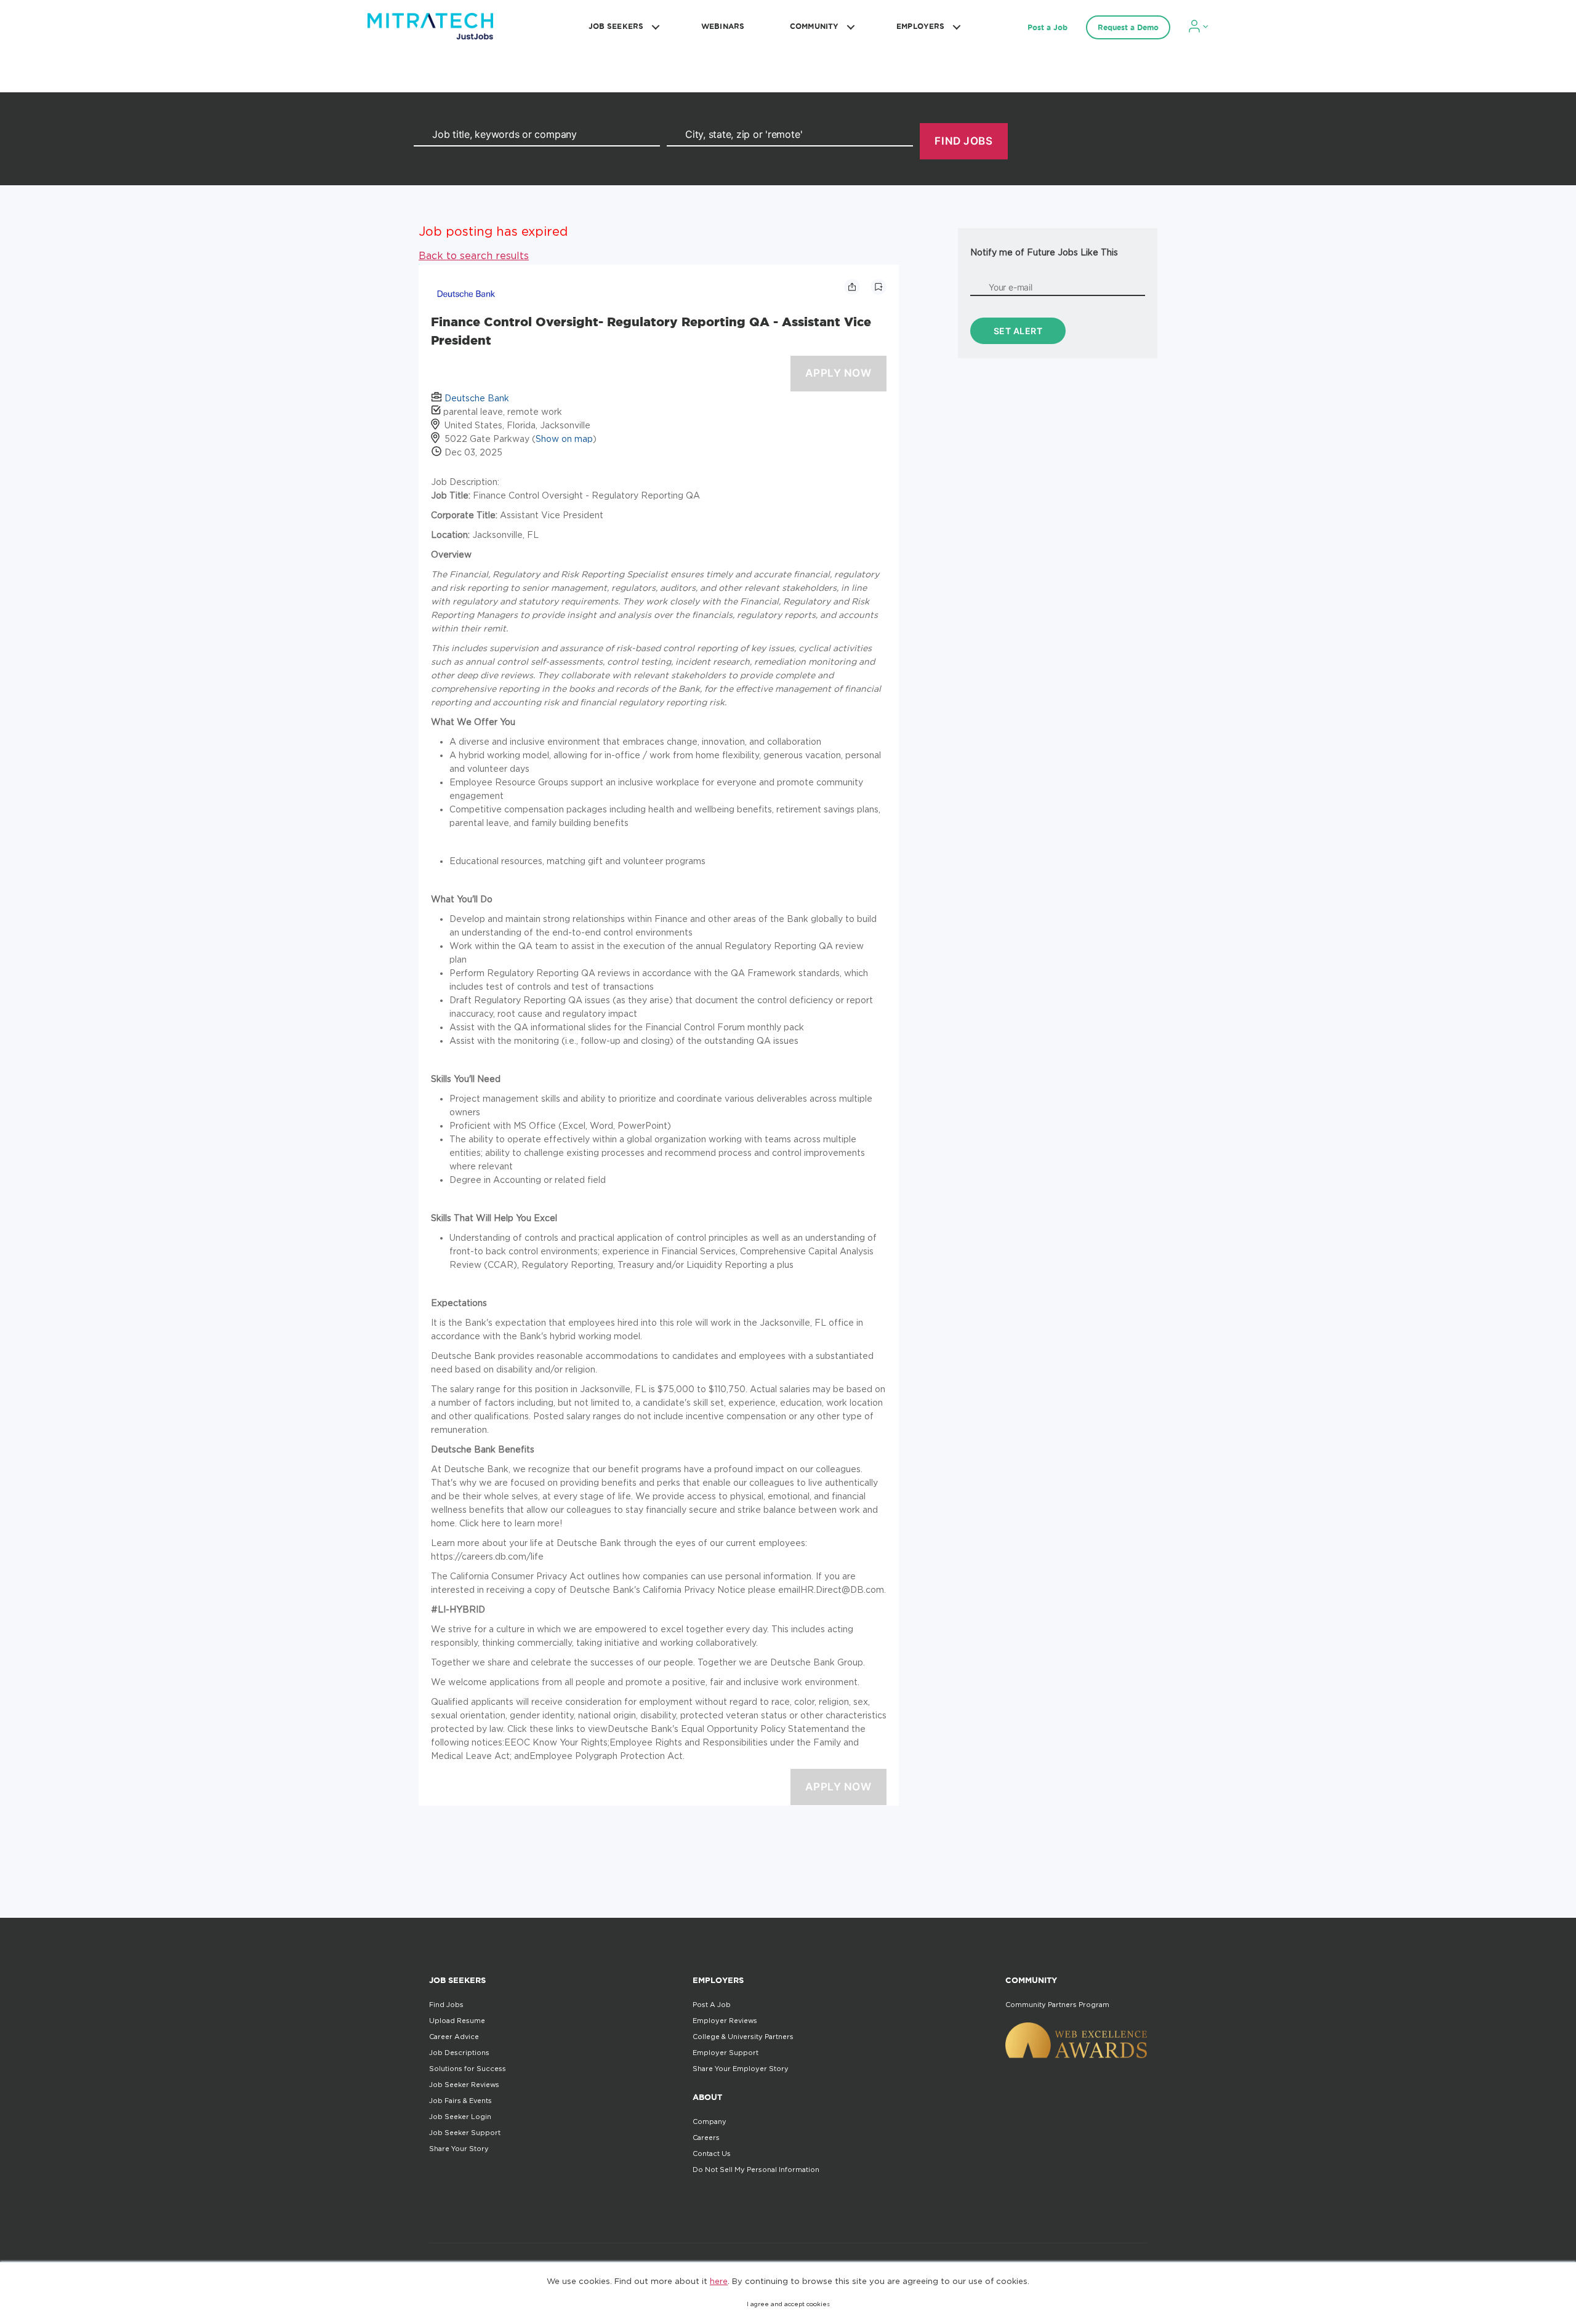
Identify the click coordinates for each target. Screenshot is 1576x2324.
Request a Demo (1128, 27)
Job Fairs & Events (460, 2101)
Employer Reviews (725, 2021)
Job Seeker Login (460, 2117)
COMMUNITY (814, 26)
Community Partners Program (1057, 2005)
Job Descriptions (459, 2053)
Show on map (564, 439)
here (719, 2281)
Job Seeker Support (465, 2133)
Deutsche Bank (477, 398)
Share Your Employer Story (741, 2069)
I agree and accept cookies (788, 2304)
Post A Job (712, 2005)
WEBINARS (723, 26)
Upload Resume (457, 2021)
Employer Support (726, 2053)
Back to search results (474, 255)
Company (710, 2122)
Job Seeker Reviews (464, 2085)
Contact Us (712, 2154)
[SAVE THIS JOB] (878, 287)
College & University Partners (743, 2037)
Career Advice (454, 2037)
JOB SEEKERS (616, 26)
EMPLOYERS (920, 26)
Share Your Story (459, 2149)
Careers (706, 2138)
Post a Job (1047, 27)
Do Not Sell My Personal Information (756, 2170)
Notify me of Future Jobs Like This (1044, 252)
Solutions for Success (468, 2069)
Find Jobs (446, 2005)
